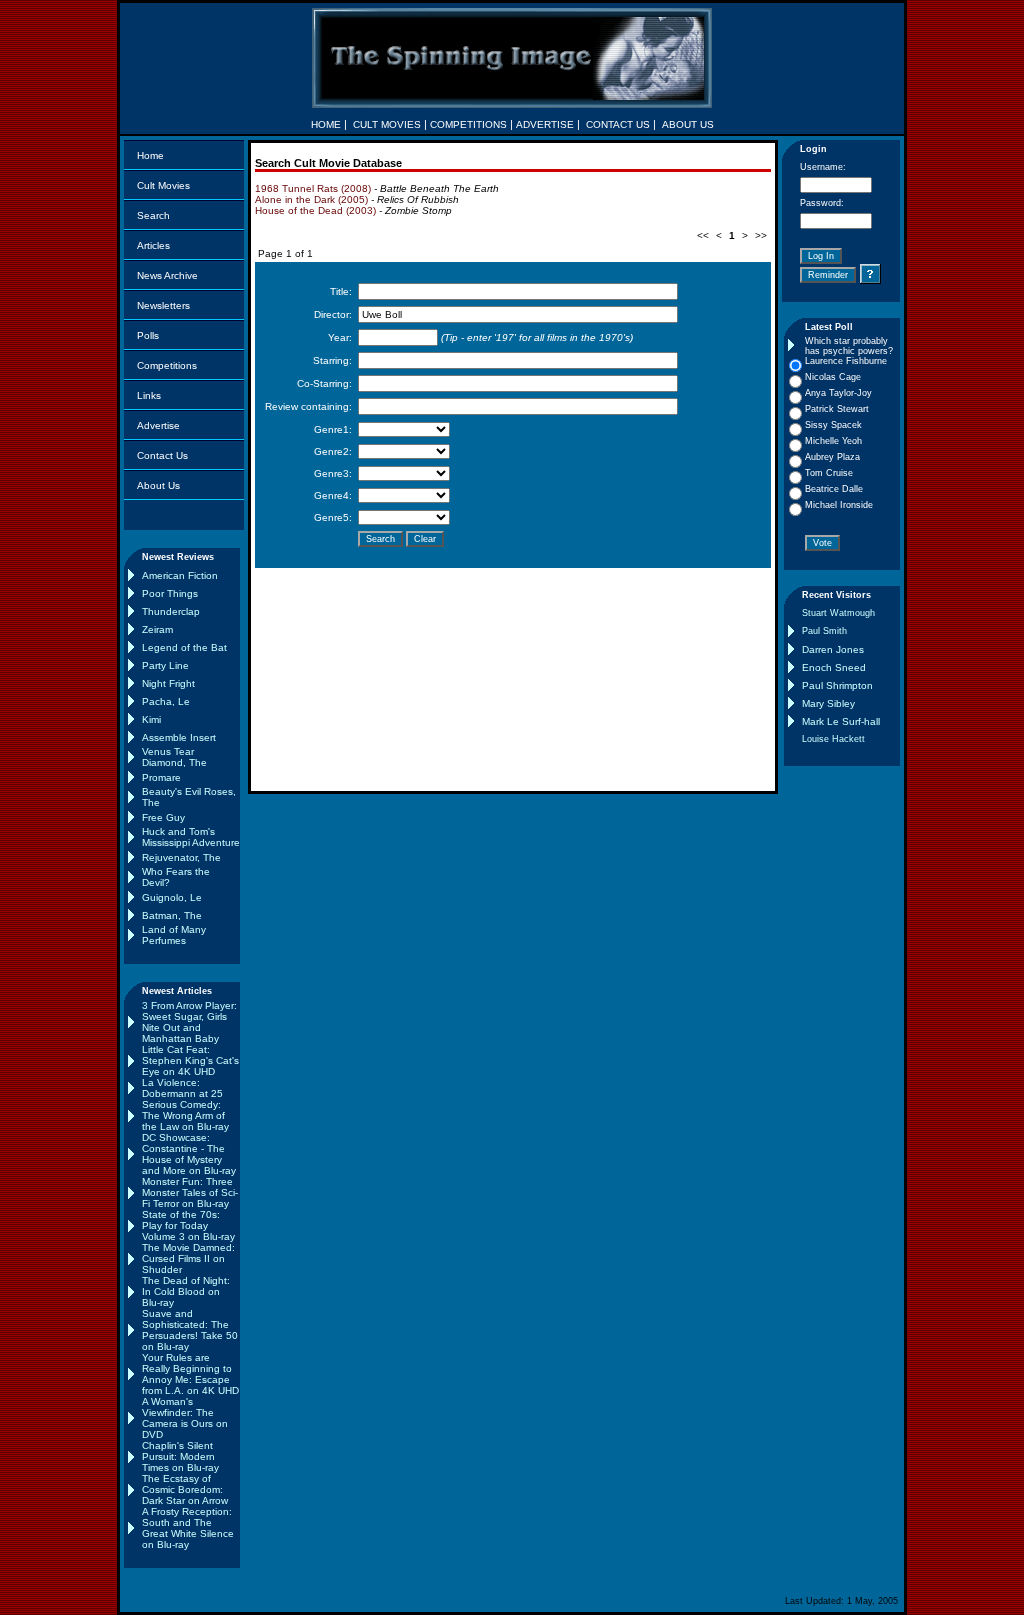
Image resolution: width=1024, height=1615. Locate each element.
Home (150, 155)
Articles (153, 245)
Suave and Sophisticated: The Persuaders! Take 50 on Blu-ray (190, 1330)
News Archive (167, 275)
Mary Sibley (828, 703)
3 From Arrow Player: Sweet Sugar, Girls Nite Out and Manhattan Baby (189, 1022)
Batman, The (172, 915)
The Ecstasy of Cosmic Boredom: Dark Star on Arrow (185, 1489)
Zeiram (157, 629)
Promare (161, 777)
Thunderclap (171, 611)
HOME (326, 124)
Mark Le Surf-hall (841, 721)
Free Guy (163, 817)
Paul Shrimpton (837, 685)
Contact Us (162, 455)
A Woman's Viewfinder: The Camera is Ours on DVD (185, 1418)
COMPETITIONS (468, 124)
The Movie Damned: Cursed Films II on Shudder (188, 1258)
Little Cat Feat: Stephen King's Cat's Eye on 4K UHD (190, 1060)
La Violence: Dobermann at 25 (182, 1088)
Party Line (165, 665)
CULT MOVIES (387, 124)
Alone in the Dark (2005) (311, 199)
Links (149, 395)
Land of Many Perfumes (174, 935)
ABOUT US (688, 124)
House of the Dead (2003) (315, 210)
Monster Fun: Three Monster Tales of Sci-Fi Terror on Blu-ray (190, 1192)
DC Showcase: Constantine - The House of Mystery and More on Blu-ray (189, 1154)
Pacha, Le (166, 701)
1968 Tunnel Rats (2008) (313, 188)
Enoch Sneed (834, 667)
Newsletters (163, 305)
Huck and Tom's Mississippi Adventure (191, 837)
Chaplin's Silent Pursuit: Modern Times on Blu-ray (180, 1456)
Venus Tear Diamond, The (174, 757)
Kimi (151, 719)
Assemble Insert (179, 737)
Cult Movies (163, 185)
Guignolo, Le (172, 897)
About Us (158, 485)
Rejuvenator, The (181, 857)
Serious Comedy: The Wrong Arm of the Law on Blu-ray (185, 1115)
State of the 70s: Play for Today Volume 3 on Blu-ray (188, 1225)
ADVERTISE (545, 124)
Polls (148, 335)
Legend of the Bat (184, 647)
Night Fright (168, 683)
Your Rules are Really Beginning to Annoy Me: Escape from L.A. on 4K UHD (190, 1374)
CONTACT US (618, 124)
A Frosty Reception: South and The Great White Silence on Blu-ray (188, 1528)
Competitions (167, 365)
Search (153, 215)
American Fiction (180, 575)
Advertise (158, 425)
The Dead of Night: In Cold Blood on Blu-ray (186, 1291)
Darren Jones (833, 649)
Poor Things (170, 593)
